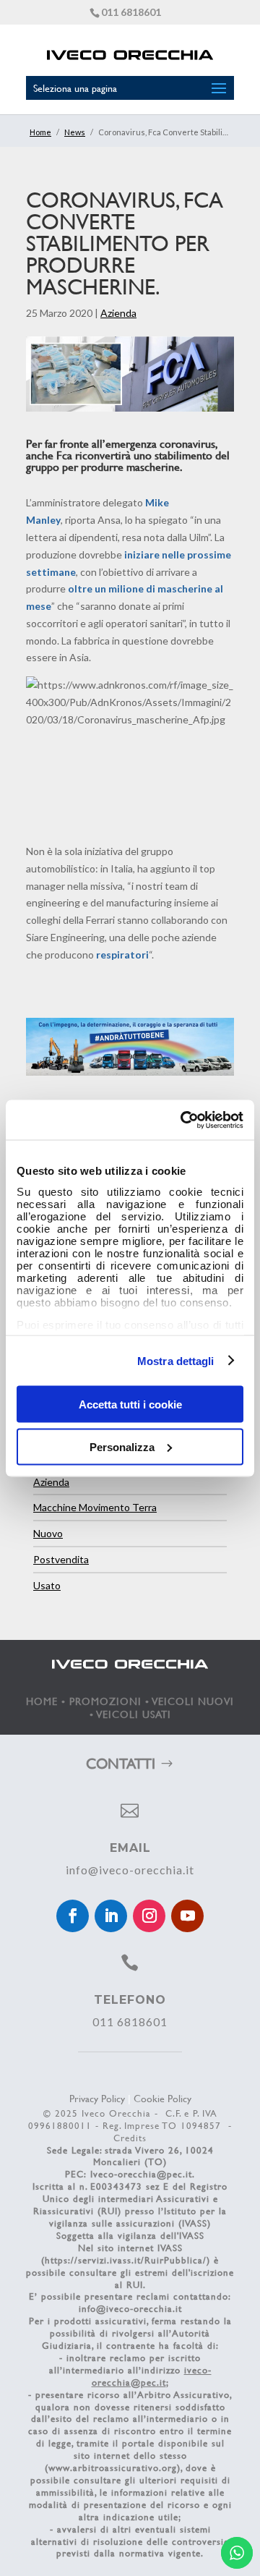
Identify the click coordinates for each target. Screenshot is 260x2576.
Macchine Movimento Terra (95, 1507)
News (75, 132)
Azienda (118, 313)
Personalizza (122, 1446)
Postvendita (61, 1559)
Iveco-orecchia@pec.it (141, 2174)
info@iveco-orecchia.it (130, 1870)
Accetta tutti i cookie (130, 1404)
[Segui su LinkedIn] (111, 1916)
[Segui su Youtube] (187, 1916)
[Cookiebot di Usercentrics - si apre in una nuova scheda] (183, 1120)
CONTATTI (121, 1763)
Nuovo (48, 1533)
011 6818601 (131, 12)
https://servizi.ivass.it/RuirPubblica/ (126, 2260)
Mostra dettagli (176, 1360)
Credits (130, 2138)
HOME (42, 1701)
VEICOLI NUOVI (193, 1701)
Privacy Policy (97, 2098)
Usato (47, 1585)
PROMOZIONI (105, 1701)
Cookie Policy (162, 2098)
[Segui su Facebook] (73, 1916)
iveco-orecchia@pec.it (152, 2376)
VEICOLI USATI (134, 1714)
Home (40, 132)
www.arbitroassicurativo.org (113, 2467)
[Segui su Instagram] (149, 1916)
